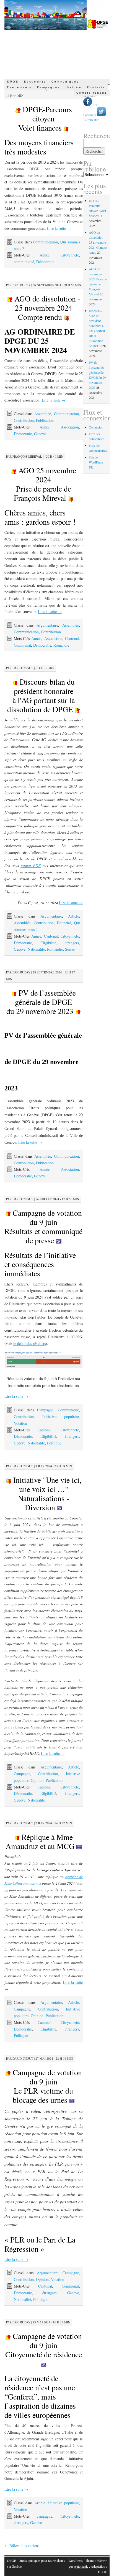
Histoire (74, 87)
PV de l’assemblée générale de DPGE (41, 1002)
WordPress (76, 2560)
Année (45, 255)
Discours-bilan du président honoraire (41, 695)
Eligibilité (48, 943)
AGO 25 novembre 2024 (45, 484)
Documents (35, 82)
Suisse (70, 949)
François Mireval (27, 456)
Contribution (24, 420)
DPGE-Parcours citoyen (45, 118)
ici (6, 1890)
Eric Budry (21, 285)
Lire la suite (59, 228)
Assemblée (43, 414)
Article (73, 916)
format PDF (31, 865)
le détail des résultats (29, 1343)
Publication (45, 420)
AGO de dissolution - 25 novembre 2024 (46, 308)
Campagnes (49, 87)
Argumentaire (47, 625)
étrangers (72, 943)
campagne (45, 2516)
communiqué (24, 262)
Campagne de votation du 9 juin (43, 1226)
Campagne (45, 1410)
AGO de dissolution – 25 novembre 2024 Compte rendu (98, 242)
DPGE (13, 82)
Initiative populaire (61, 1417)
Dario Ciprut (23, 668)
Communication (45, 242)
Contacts (96, 87)
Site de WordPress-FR (97, 462)
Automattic (81, 2566)
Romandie (61, 645)
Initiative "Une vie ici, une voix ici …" (46, 1493)
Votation (20, 1423)
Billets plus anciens (22, 2546)
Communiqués (65, 82)
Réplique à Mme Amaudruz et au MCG (41, 1841)
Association (70, 427)
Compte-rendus (92, 93)
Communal (22, 645)
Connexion (96, 427)
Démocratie (45, 262)
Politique (54, 1443)
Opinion (37, 1780)
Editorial (64, 923)
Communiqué (68, 1410)
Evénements (19, 87)
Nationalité (36, 949)
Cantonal (72, 638)
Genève (40, 434)
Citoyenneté (70, 255)
